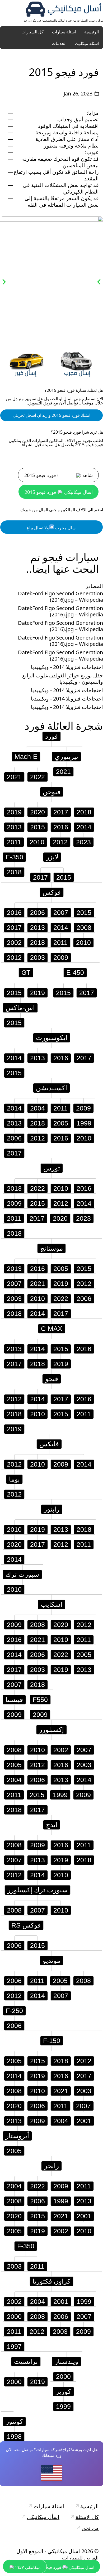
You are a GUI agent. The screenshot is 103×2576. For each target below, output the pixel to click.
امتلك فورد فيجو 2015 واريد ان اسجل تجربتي (51, 415)
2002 (14, 942)
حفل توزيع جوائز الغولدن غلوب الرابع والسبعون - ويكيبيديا (63, 679)
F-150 (52, 2041)
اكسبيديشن (51, 1088)
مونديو (51, 1960)
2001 (84, 2121)
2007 (61, 912)
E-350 (14, 857)
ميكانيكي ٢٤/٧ (27, 2567)
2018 (84, 812)
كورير (63, 2391)
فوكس (52, 892)
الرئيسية (92, 32)
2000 (14, 2316)
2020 (38, 812)
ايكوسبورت (52, 1038)
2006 (38, 912)
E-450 (75, 972)
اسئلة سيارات (64, 32)
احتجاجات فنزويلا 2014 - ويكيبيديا (67, 667)
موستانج (51, 1248)
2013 (14, 827)
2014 (84, 827)
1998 (14, 2436)
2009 (61, 957)
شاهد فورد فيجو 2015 (58, 475)
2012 (60, 842)
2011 (14, 842)
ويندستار (66, 2361)
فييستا (14, 1700)
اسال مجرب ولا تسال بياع (52, 528)
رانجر (51, 2166)
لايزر (52, 857)
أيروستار (17, 2136)
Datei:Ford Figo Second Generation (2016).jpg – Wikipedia (60, 597)
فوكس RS (26, 1925)
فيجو (52, 1379)
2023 (83, 842)
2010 (37, 842)
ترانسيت (26, 2361)
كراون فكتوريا (51, 2281)
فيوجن (52, 792)
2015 (38, 827)
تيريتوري (66, 757)
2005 (61, 1123)
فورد (35, 726)
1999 (84, 1123)
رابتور (52, 1509)
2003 (38, 957)
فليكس (49, 1444)
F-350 (26, 2246)
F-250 (14, 2011)
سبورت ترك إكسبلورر (38, 1890)
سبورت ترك (22, 1574)
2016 (61, 827)
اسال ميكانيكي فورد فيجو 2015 (59, 492)
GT (26, 972)
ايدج (52, 1825)
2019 (14, 812)
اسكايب (51, 1604)
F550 (40, 1700)
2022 (38, 777)
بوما (14, 1479)
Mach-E (26, 757)
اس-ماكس (20, 1008)
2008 (84, 927)
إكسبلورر (51, 1730)
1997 (14, 2346)
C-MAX (52, 1328)
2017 (61, 812)
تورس (52, 1168)
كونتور (14, 2421)
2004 (38, 1108)
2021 (14, 777)
